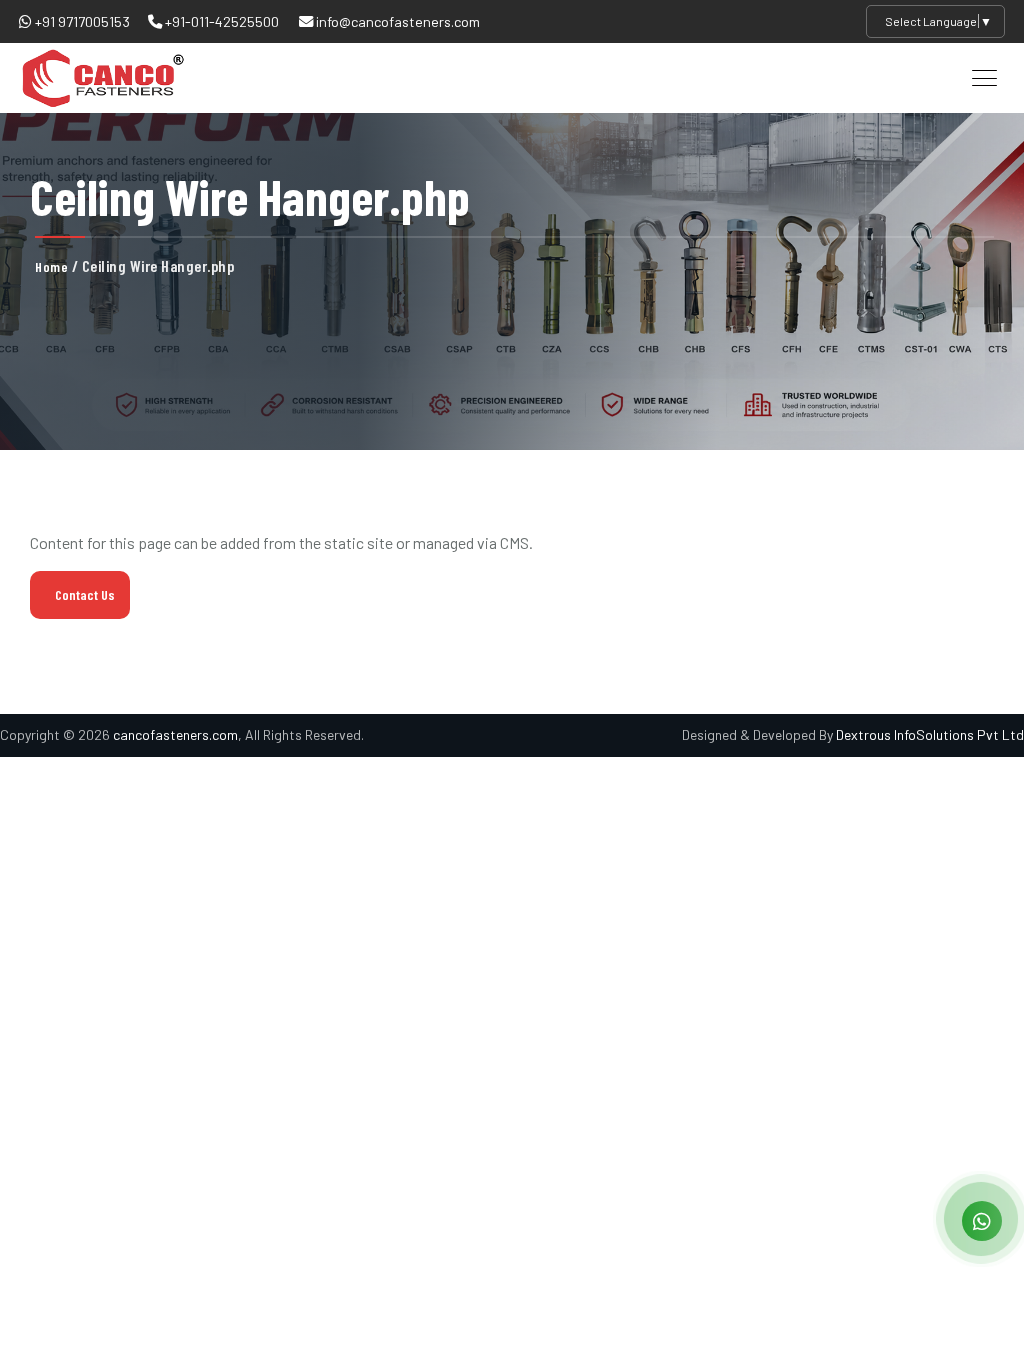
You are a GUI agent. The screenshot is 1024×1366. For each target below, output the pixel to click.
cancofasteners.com (175, 734)
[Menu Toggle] (985, 77)
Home (51, 266)
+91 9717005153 (81, 21)
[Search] (934, 77)
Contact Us (85, 594)
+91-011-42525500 (220, 21)
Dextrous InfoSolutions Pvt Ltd (930, 734)
